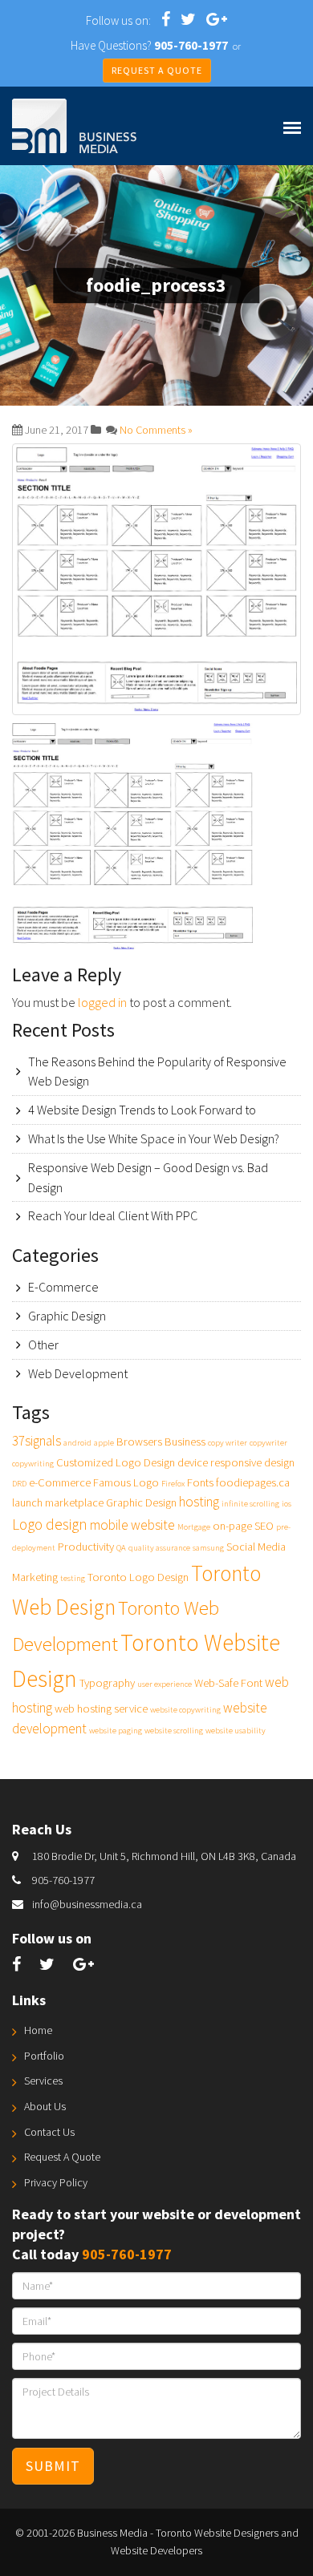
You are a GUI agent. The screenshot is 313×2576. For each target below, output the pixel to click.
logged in (102, 1002)
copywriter (268, 1443)
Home (38, 2030)
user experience (165, 1684)
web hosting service (101, 1709)
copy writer (228, 1443)
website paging (116, 1731)
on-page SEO (243, 1526)
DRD (19, 1484)
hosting (199, 1502)
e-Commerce (60, 1482)
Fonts (200, 1482)
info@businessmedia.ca (87, 1904)
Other (43, 1345)
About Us (45, 2106)
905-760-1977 (63, 1880)
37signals (37, 1441)
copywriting (33, 1464)
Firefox (173, 1484)
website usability (236, 1731)
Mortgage (194, 1527)
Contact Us (49, 2132)
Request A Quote (62, 2157)
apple (104, 1443)
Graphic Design (67, 1316)
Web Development (78, 1373)
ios (287, 1504)
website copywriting (185, 1710)
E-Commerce (63, 1287)
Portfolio (44, 2056)
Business (185, 1442)
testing (73, 1578)
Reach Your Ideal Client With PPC (113, 1215)
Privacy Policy (56, 2182)
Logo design (50, 1524)
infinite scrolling (250, 1504)
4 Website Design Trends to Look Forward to (142, 1110)
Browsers (139, 1442)
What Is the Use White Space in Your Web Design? (154, 1138)
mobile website (132, 1525)
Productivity (86, 1547)
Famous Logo (126, 1482)
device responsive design (236, 1462)
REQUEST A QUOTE (157, 70)
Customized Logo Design (116, 1462)
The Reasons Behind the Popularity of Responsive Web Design (157, 1072)
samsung (208, 1548)
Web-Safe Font (228, 1683)
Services (43, 2081)
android (77, 1443)
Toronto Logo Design (138, 1577)
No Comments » (156, 430)
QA (121, 1548)
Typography (107, 1683)
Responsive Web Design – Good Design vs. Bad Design (148, 1177)
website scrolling (174, 1731)
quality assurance (159, 1548)
